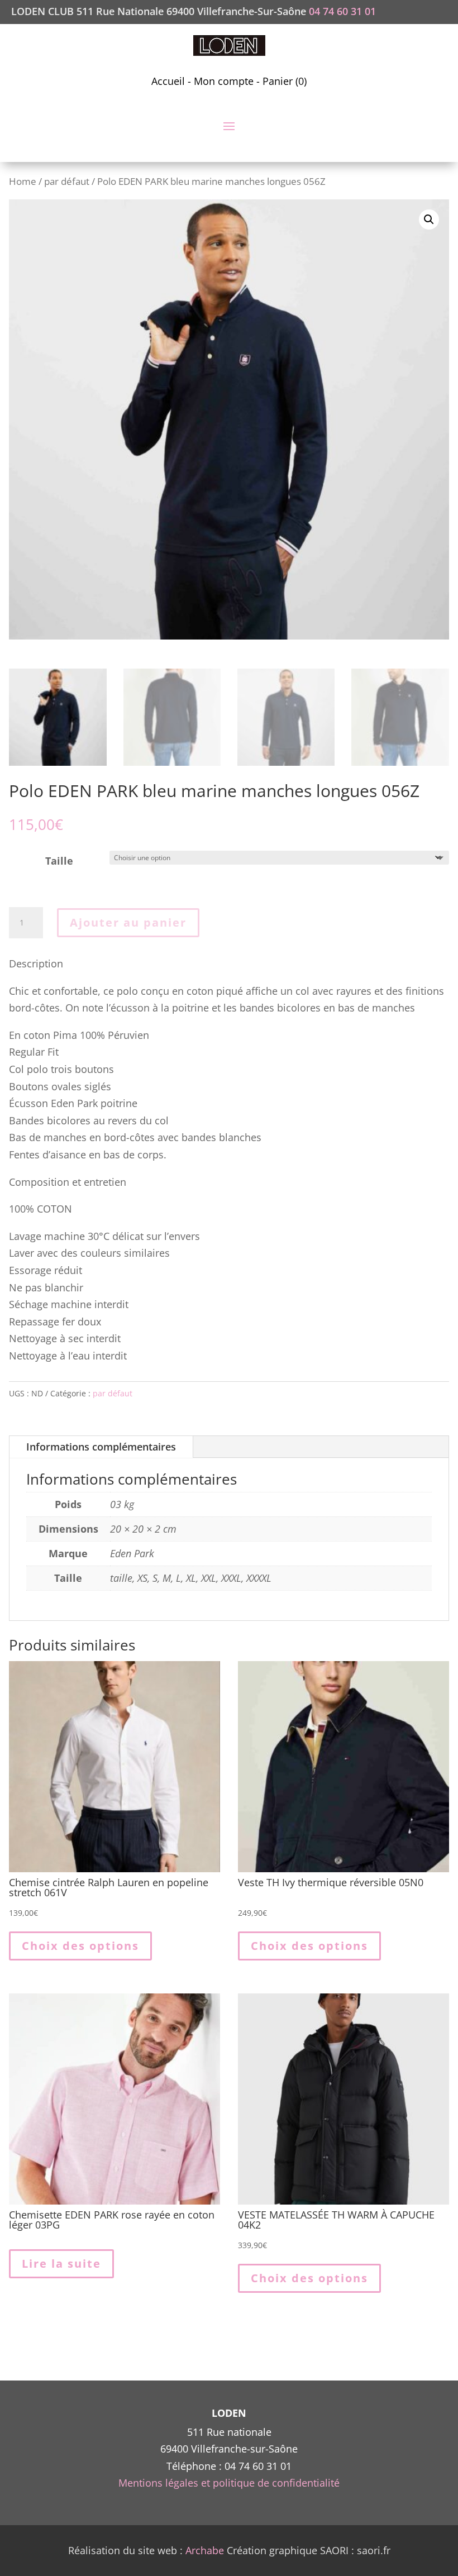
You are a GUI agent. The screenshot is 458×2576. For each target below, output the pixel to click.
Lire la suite (61, 2263)
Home (23, 181)
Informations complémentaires (101, 1447)
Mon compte (224, 81)
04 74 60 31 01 (342, 11)
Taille (59, 861)
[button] (429, 220)
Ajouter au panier (128, 922)
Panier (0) (285, 81)
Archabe (205, 2550)
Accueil (168, 81)
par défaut (67, 181)
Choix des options (80, 1946)
